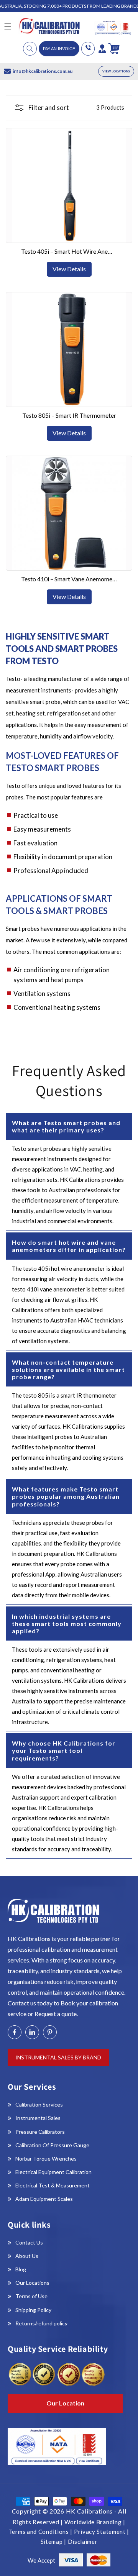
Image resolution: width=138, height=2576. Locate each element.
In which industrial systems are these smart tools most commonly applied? (67, 1624)
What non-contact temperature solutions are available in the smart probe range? (68, 1369)
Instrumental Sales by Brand (58, 2057)
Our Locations (32, 2283)
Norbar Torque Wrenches (46, 2158)
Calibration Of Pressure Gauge (52, 2145)
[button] (30, 49)
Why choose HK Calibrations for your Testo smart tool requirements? (64, 1750)
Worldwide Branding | (95, 2522)
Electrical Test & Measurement (53, 2185)
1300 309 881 (88, 49)
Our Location (65, 2403)
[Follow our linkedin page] (32, 2032)
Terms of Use (31, 2296)
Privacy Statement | (102, 2532)
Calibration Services (39, 2104)
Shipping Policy (33, 2310)
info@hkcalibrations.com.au (43, 71)
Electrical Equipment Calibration (53, 2172)
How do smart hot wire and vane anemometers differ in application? (69, 1246)
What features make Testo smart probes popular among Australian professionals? (66, 1496)
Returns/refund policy (41, 2323)
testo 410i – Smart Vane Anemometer (69, 579)
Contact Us (29, 2242)
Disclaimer (83, 2542)
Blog (21, 2269)
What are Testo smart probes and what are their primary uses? (66, 1126)
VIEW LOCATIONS (116, 71)
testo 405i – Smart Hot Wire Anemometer (69, 251)
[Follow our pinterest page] (50, 2032)
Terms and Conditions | (41, 2532)
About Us (27, 2256)
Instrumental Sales (38, 2118)
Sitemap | (54, 2542)
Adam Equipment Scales (44, 2199)
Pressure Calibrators (40, 2132)
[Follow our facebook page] (15, 2032)
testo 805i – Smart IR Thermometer (69, 415)
